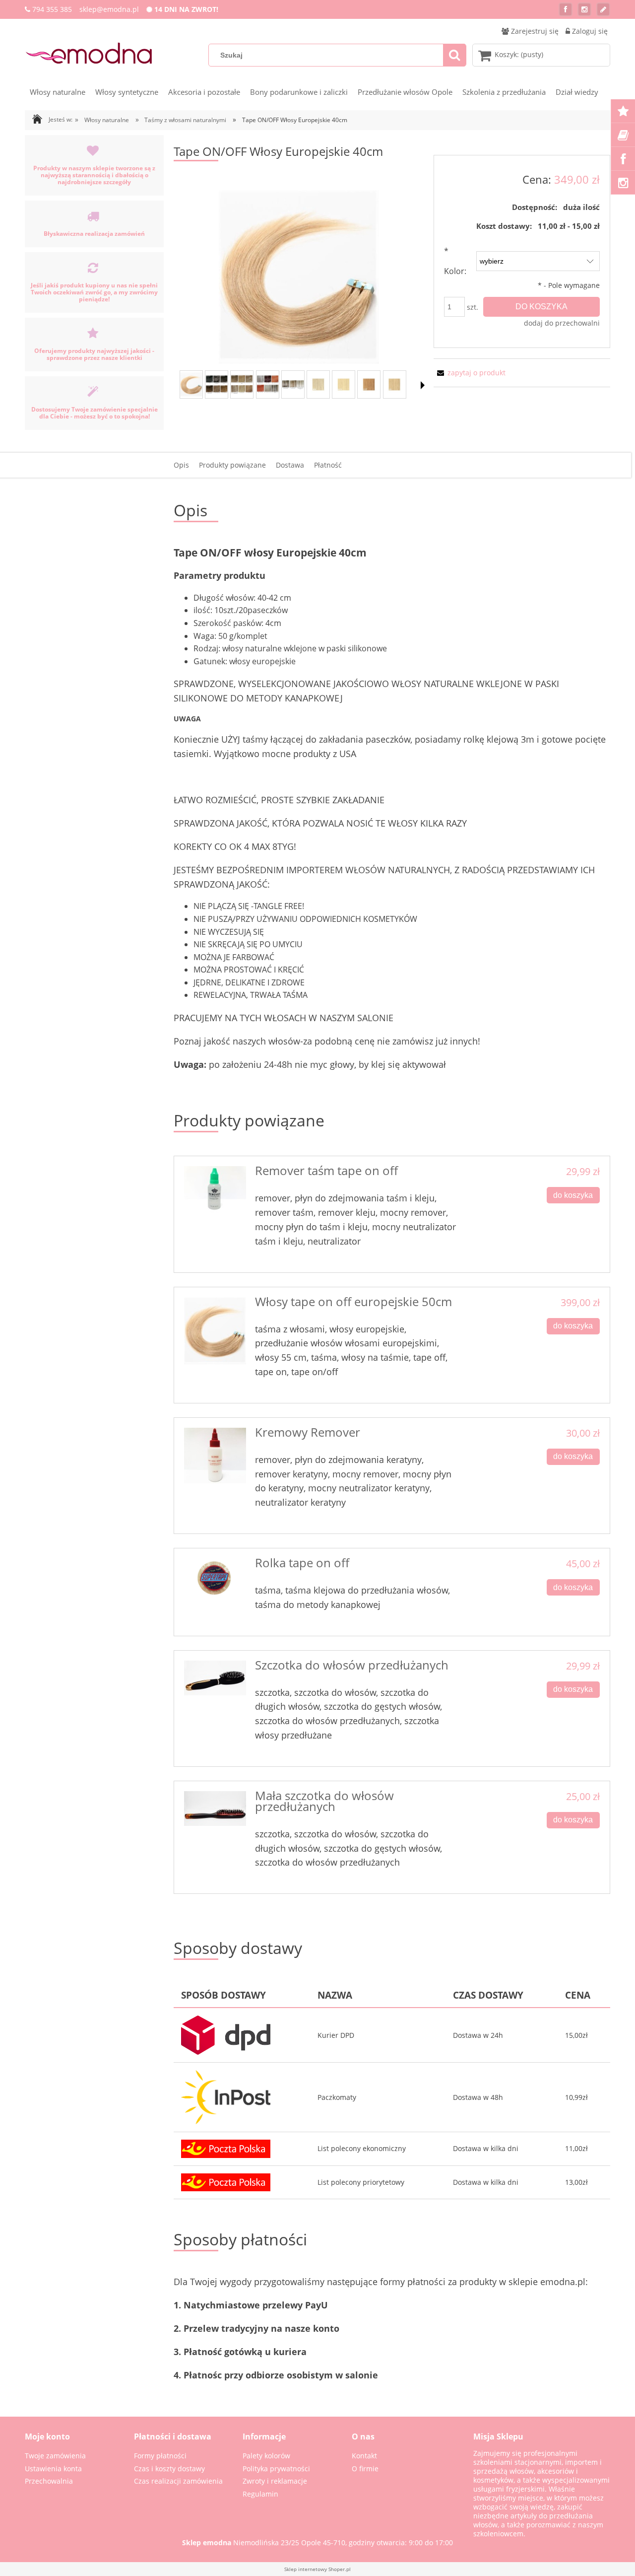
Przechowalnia (49, 2481)
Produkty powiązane (232, 465)
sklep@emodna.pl (109, 9)
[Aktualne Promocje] (623, 111)
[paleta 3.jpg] (268, 384)
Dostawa (290, 465)
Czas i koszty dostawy (169, 2469)
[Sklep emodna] (89, 53)
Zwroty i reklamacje (275, 2481)
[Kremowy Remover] (215, 1456)
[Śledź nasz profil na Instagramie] (623, 183)
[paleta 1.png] (217, 384)
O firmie (365, 2469)
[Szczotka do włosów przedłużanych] (215, 1678)
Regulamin (260, 2494)
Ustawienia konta (53, 2469)
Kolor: (455, 261)
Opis (181, 465)
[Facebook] (566, 9)
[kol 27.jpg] (369, 384)
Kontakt (364, 2456)
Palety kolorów (266, 2456)
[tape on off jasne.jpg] (191, 384)
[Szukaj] (454, 55)
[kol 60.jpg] (318, 384)
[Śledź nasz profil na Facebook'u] (623, 159)
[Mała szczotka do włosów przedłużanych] (215, 1809)
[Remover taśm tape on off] (215, 1189)
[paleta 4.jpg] (293, 384)
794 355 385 (52, 9)
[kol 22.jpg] (395, 384)
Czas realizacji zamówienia (178, 2481)
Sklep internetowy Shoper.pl (317, 2569)
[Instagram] (584, 9)
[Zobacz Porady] (623, 135)
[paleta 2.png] (242, 384)
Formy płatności (160, 2456)
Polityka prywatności (276, 2469)
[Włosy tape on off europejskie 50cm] (215, 1331)
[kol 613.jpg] (344, 384)
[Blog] (603, 9)
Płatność (328, 465)
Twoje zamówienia (55, 2456)
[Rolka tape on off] (215, 1581)
